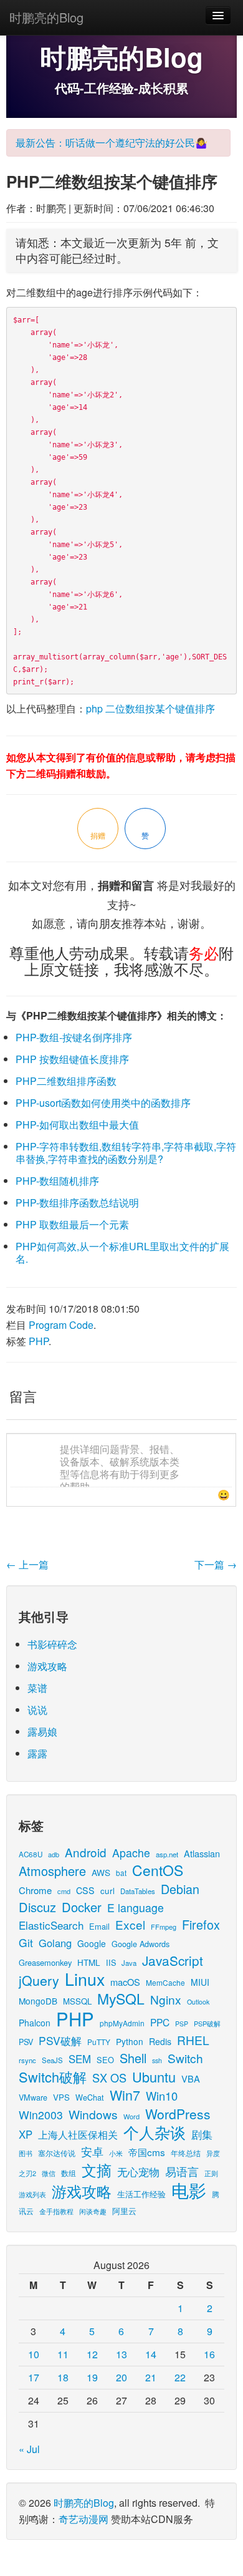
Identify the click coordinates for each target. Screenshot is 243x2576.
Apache (131, 1853)
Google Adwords (141, 1944)
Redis (160, 2041)
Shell (133, 2058)
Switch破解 (53, 2077)
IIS (111, 1962)
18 (63, 2377)
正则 (211, 2173)
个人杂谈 (155, 2132)
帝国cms (147, 2152)
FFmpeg (164, 1927)
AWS (101, 1872)
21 (151, 2377)
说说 (37, 1710)
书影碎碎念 (52, 1644)
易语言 (182, 2171)
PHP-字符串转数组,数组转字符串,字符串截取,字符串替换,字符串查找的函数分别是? (126, 1153)
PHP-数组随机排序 (57, 1181)
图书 (26, 2153)
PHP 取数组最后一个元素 (72, 1224)
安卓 (92, 2151)
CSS (85, 1890)
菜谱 (37, 1688)
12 (92, 2354)
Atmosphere (52, 1871)
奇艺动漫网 (83, 2519)
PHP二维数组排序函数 (66, 1081)
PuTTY (99, 2042)
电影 (189, 2190)
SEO (105, 2060)
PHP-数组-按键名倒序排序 (74, 1037)
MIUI (200, 1982)
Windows (93, 2114)
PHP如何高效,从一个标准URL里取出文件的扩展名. (122, 1252)
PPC (160, 2022)
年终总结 (186, 2153)
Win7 (125, 2095)
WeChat (90, 2097)
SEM (80, 2059)
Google (92, 1943)
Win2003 (41, 2115)
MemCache (165, 1982)
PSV (26, 2042)
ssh (157, 2060)
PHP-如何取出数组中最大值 (77, 1125)
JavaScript (173, 1960)
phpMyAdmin (122, 2023)
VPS (61, 2097)
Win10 (162, 2096)
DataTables (138, 1891)
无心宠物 (138, 2172)
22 (180, 2377)
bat (121, 1873)
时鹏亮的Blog (46, 17)
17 (34, 2377)
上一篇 (27, 1564)
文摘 (97, 2170)
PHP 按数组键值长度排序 (72, 1059)
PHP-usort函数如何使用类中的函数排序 (103, 1103)
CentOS (158, 1870)
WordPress (178, 2114)
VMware (33, 2097)
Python (130, 2041)
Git (26, 1942)
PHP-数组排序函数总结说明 (77, 1203)
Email (99, 1926)
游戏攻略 (47, 1666)
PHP (39, 1341)
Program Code (61, 1325)
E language (136, 1908)
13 (121, 2354)
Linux (85, 1979)
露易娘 (42, 1732)
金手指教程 (56, 2211)
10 (34, 2354)
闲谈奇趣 (93, 2211)
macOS (125, 1982)
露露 (37, 1753)
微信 (49, 2173)
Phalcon (35, 2023)
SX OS (109, 2078)
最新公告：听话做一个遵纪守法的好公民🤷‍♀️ (112, 143)
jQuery (39, 1980)
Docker (82, 1907)
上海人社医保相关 (78, 2134)
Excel (130, 1924)
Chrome (35, 1890)
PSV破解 (60, 2040)
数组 (69, 2173)
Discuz (37, 1907)
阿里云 (124, 2211)
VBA (191, 2078)
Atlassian (202, 1853)
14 (151, 2354)
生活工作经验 (141, 2194)
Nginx (166, 1999)
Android (86, 1852)
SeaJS (52, 2060)
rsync (27, 2060)
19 (92, 2377)
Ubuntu (154, 2077)
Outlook (198, 2002)
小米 (116, 2153)
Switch (185, 2058)
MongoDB (38, 2001)
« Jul (29, 2449)
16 (209, 2354)
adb (54, 1854)
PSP (182, 2024)
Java (129, 1963)
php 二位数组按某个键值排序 (150, 708)
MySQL (121, 1999)
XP (26, 2134)
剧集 (202, 2134)
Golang (55, 1943)
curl (107, 1890)
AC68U (31, 1854)
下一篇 (216, 1564)
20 (121, 2377)
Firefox (201, 1924)
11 (63, 2354)
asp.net (167, 1854)
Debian (180, 1889)
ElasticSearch (51, 1925)
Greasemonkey (45, 1962)
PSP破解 (207, 2023)
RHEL (193, 2040)
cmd (64, 1891)
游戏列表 (32, 2194)
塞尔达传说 (57, 2153)
